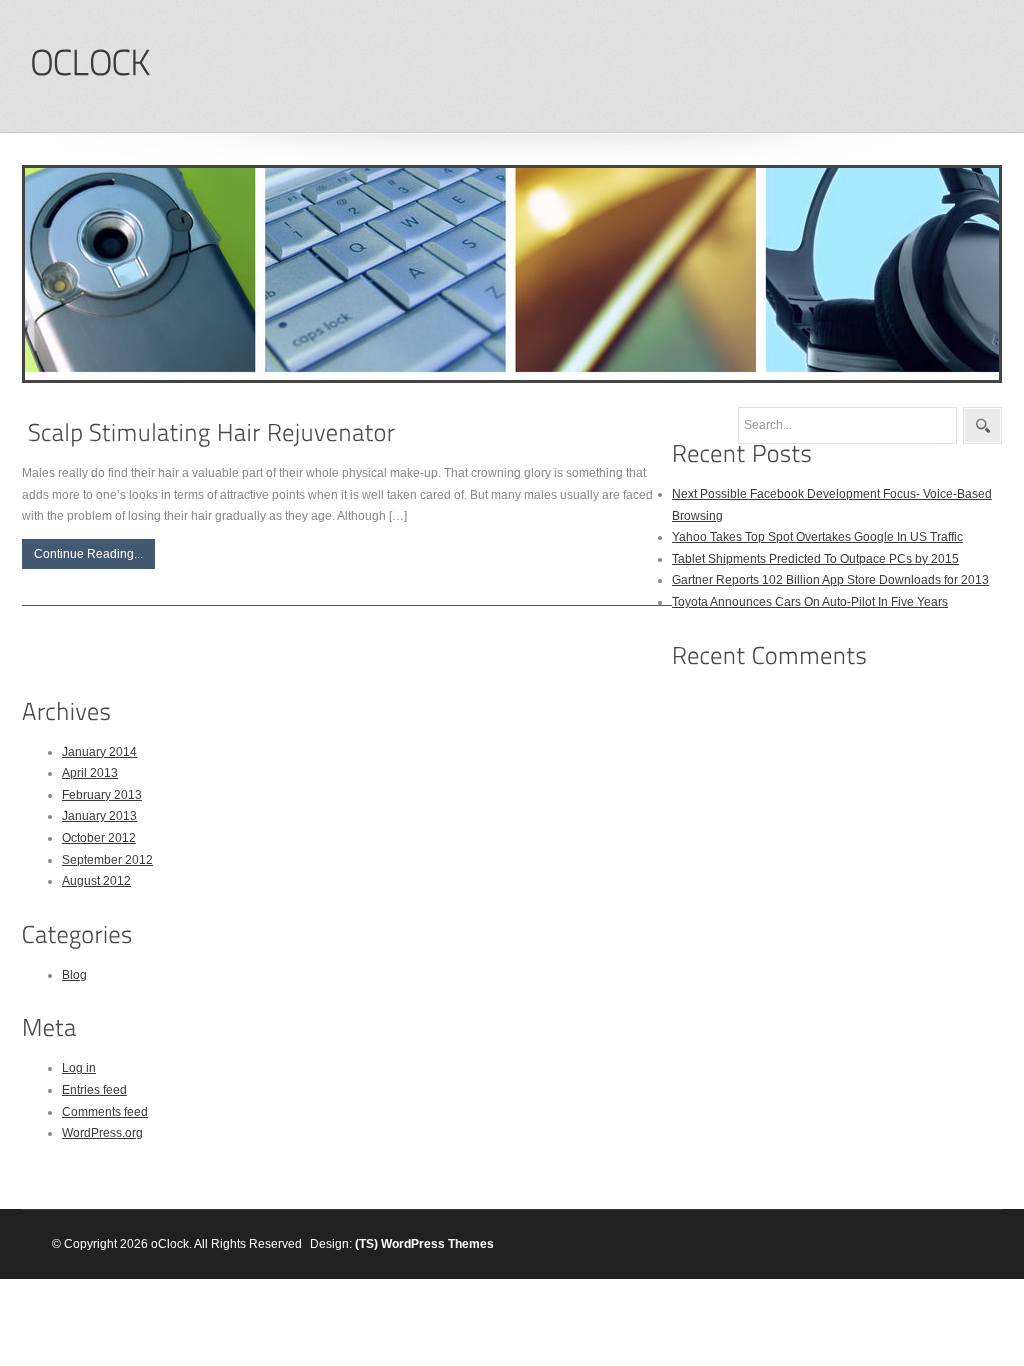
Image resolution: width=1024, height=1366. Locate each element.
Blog (74, 975)
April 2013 (90, 773)
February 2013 (102, 795)
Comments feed (105, 1112)
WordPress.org (102, 1133)
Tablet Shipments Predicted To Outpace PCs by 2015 (815, 559)
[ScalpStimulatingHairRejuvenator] (211, 432)
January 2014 (99, 752)
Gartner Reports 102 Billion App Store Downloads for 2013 (830, 580)
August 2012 (96, 881)
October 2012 (99, 838)
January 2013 (99, 816)
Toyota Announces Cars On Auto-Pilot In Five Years (810, 602)
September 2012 (107, 860)
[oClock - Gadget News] (90, 63)
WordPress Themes (437, 1244)
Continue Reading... (88, 554)
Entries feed (94, 1090)
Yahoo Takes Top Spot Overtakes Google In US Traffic (817, 537)
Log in (79, 1068)
